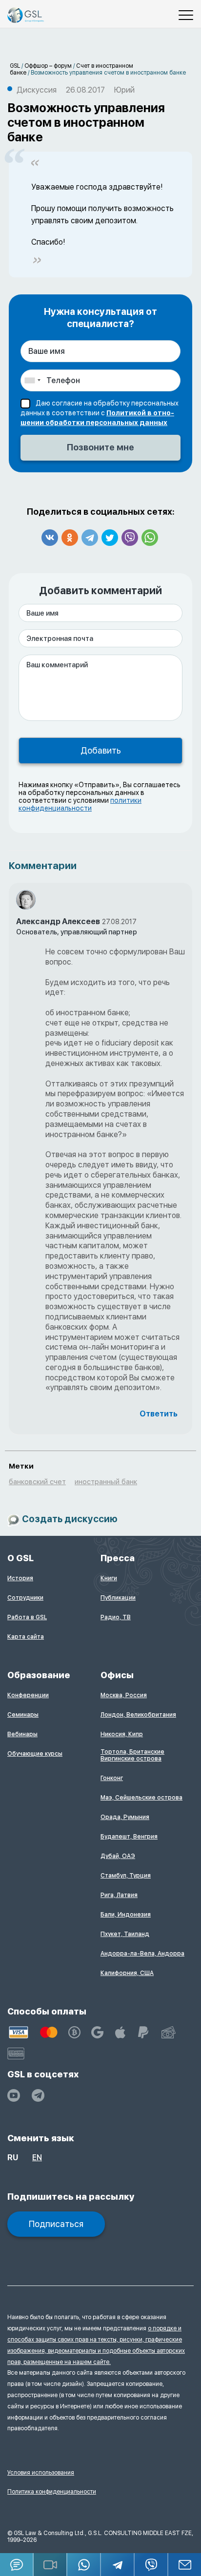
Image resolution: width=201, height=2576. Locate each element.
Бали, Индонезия (126, 1915)
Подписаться (56, 2224)
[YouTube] (14, 2095)
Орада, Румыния (125, 1817)
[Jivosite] (17, 2565)
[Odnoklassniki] (70, 538)
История (20, 1578)
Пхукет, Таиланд (125, 1934)
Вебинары (22, 1734)
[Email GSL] (185, 2565)
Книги (109, 1578)
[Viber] (130, 538)
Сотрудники (25, 1598)
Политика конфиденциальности (52, 2492)
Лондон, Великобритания (138, 1715)
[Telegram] (90, 538)
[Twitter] (110, 538)
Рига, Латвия (119, 1895)
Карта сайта (26, 1637)
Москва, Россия (124, 1695)
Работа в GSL (27, 1617)
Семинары (23, 1715)
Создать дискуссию (70, 1520)
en (37, 2158)
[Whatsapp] (150, 538)
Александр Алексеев (58, 921)
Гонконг (112, 1778)
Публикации (118, 1598)
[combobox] (32, 380)
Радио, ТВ (116, 1617)
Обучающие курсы (35, 1754)
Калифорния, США (127, 1973)
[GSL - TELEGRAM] (38, 2095)
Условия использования (41, 2473)
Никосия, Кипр (122, 1734)
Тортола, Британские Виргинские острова (132, 1755)
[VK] (50, 538)
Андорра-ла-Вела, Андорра (142, 1954)
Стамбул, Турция (126, 1876)
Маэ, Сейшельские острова (141, 1798)
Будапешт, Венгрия (129, 1837)
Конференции (28, 1695)
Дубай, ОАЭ (118, 1856)
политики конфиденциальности (80, 804)
